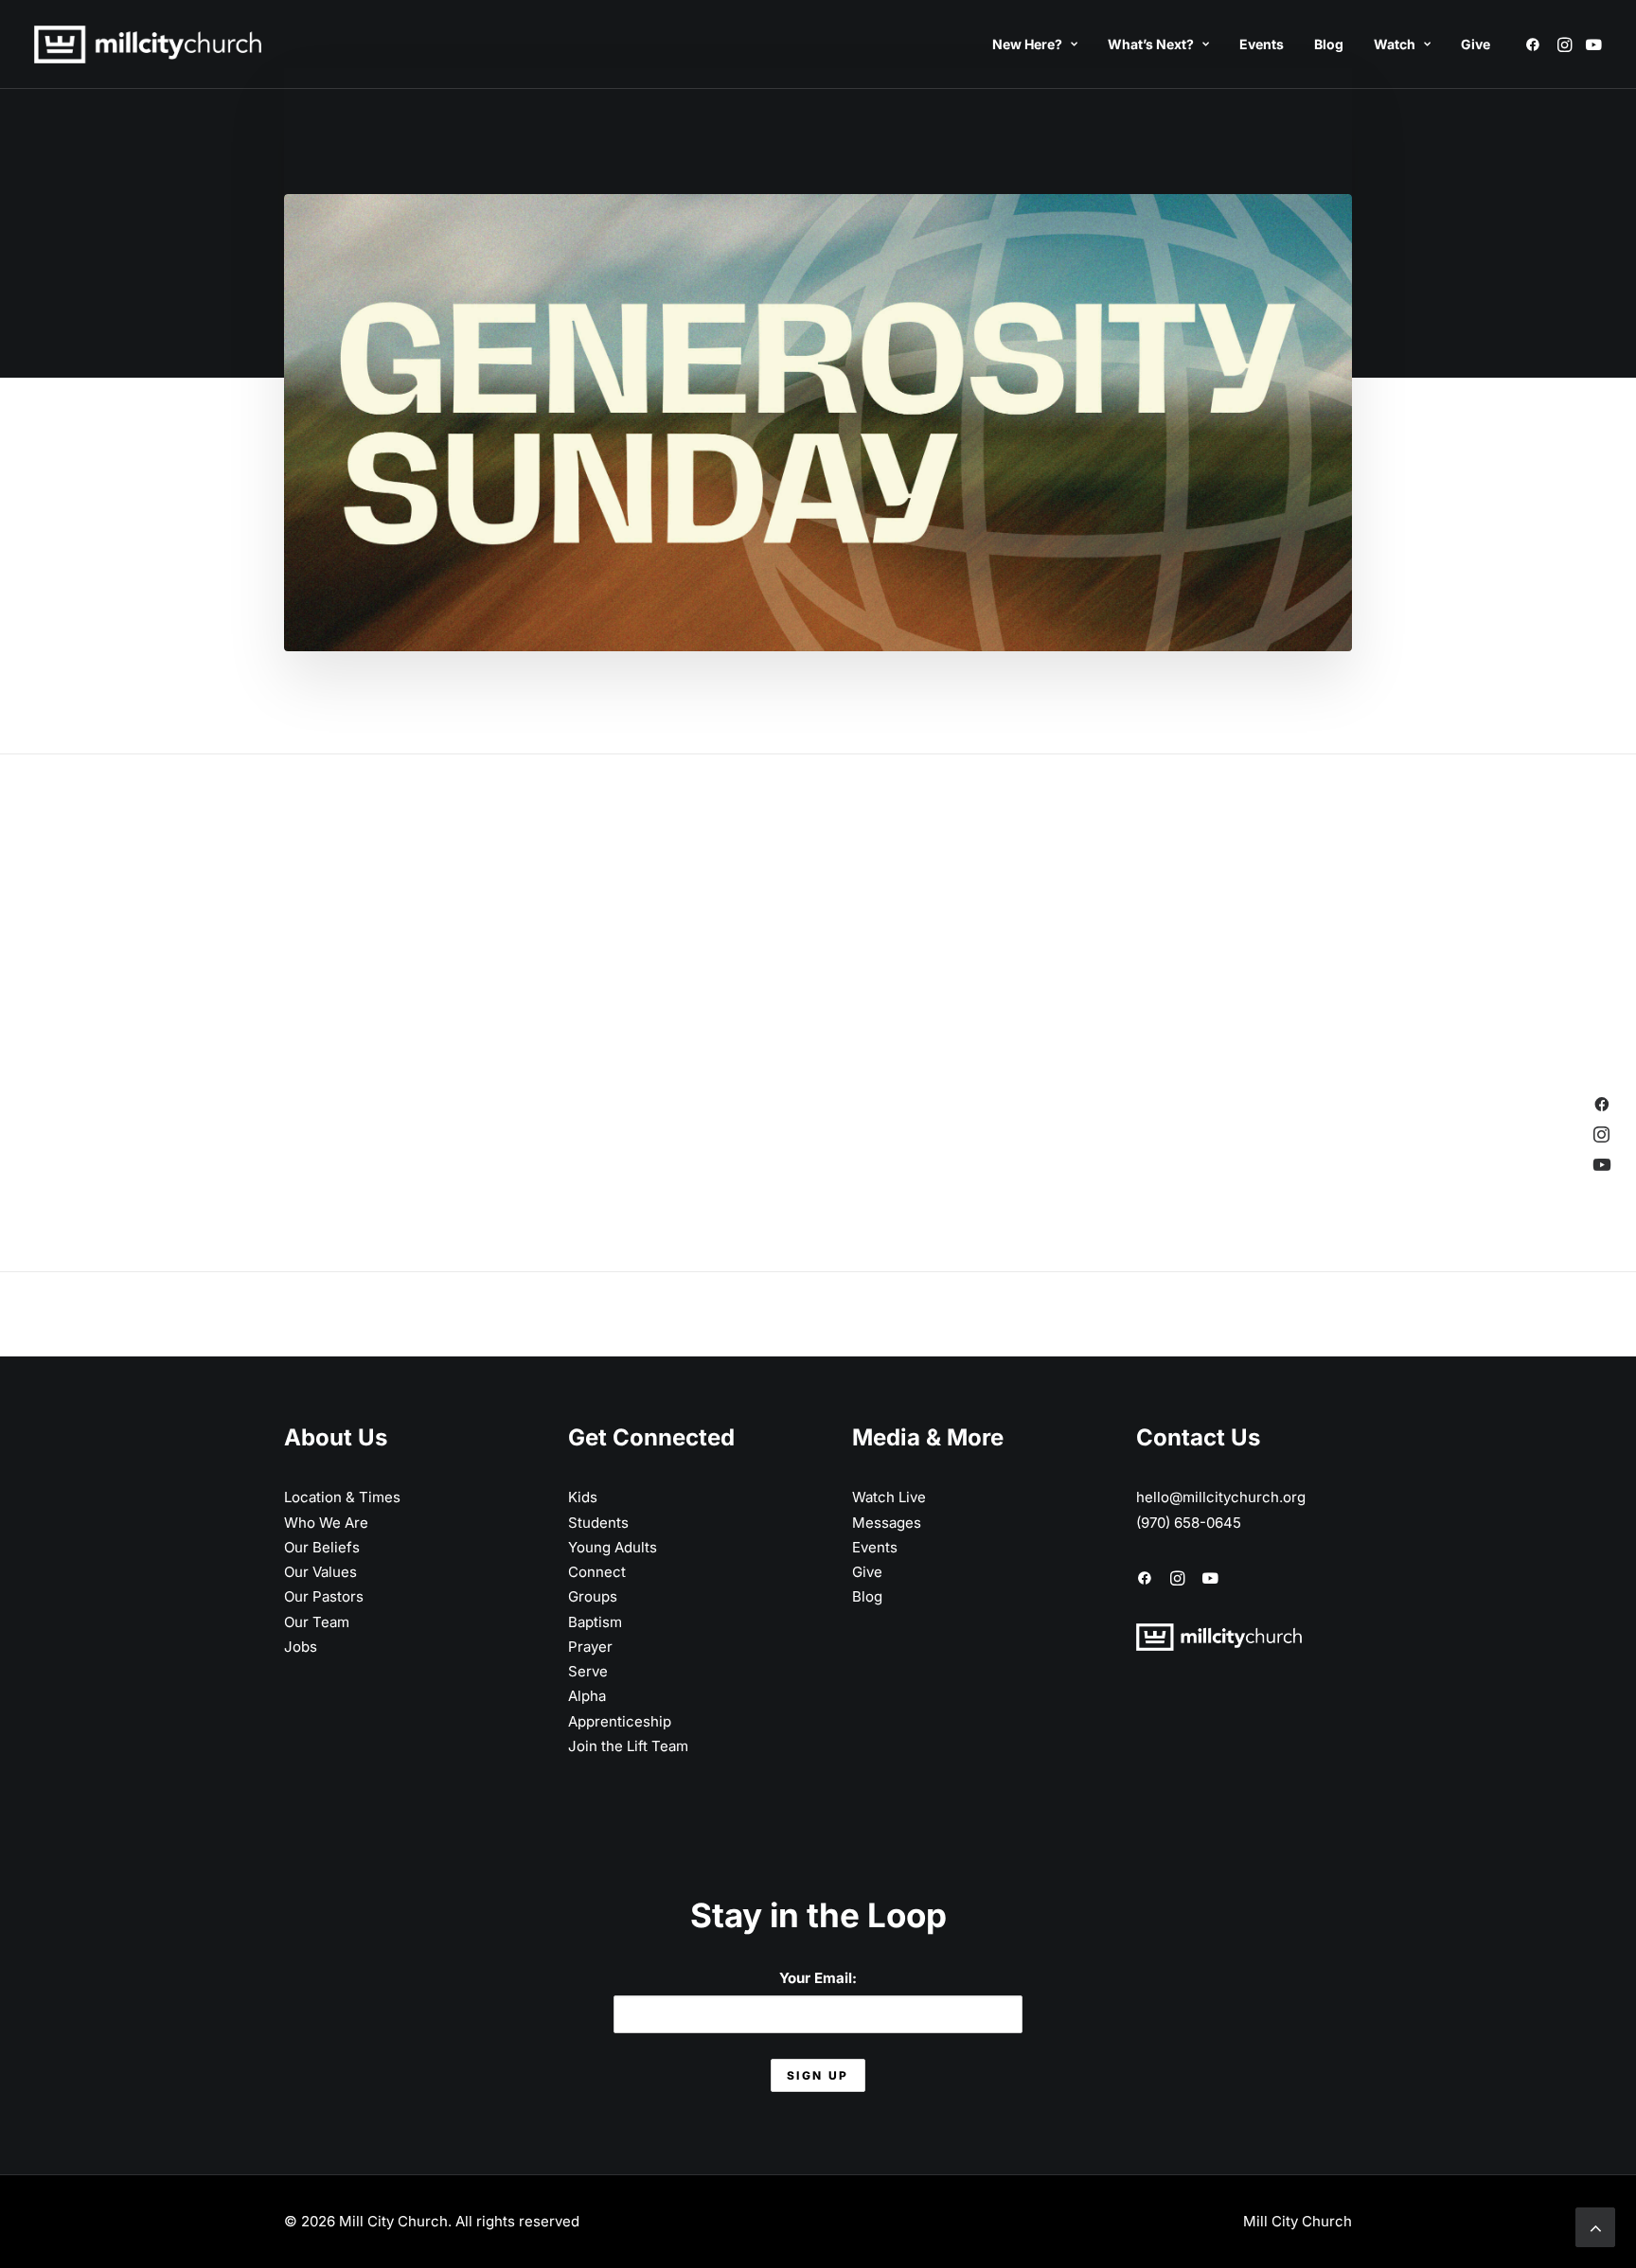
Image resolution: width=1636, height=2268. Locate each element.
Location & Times (342, 1497)
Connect (597, 1572)
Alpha (587, 1696)
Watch (1395, 44)
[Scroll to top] (1595, 2226)
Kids (583, 1497)
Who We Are (326, 1523)
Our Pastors (324, 1596)
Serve (588, 1671)
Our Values (320, 1572)
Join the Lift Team (628, 1746)
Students (598, 1523)
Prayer (590, 1647)
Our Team (317, 1622)
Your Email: (818, 1978)
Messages (887, 1523)
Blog (1329, 44)
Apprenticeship (620, 1721)
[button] (1536, 44)
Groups (593, 1596)
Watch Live (889, 1497)
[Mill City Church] (148, 44)
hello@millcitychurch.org (1221, 1497)
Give (1476, 44)
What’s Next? (1151, 44)
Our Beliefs (322, 1547)
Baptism (595, 1622)
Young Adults (613, 1547)
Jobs (301, 1647)
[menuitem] (1035, 44)
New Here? (1027, 44)
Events (1262, 44)
